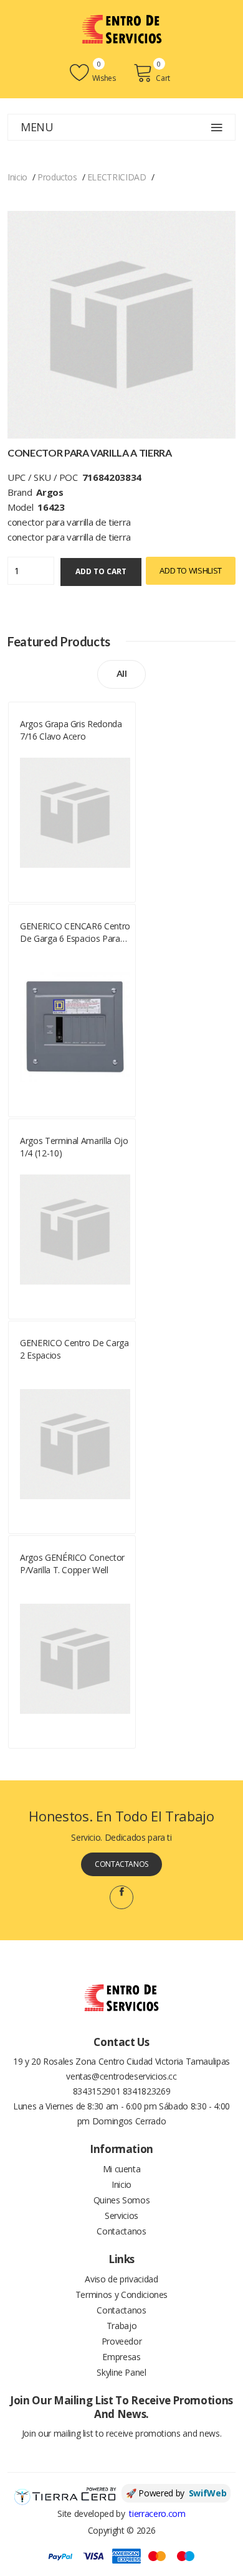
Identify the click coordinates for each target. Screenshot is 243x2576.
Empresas (121, 2357)
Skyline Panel (121, 2372)
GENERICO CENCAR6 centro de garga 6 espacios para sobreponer (75, 932)
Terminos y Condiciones (121, 2295)
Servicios (121, 2216)
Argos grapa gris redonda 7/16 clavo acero (71, 730)
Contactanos (121, 1864)
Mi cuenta (122, 2169)
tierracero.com (157, 2513)
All (122, 673)
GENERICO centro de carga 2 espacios (74, 1349)
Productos (57, 177)
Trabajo (122, 2326)
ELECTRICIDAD (117, 177)
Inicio (17, 177)
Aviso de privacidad (121, 2279)
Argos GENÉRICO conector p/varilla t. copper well (72, 1564)
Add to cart (101, 571)
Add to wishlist (191, 570)
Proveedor (122, 2341)
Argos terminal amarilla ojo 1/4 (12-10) (74, 1147)
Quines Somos (122, 2200)
